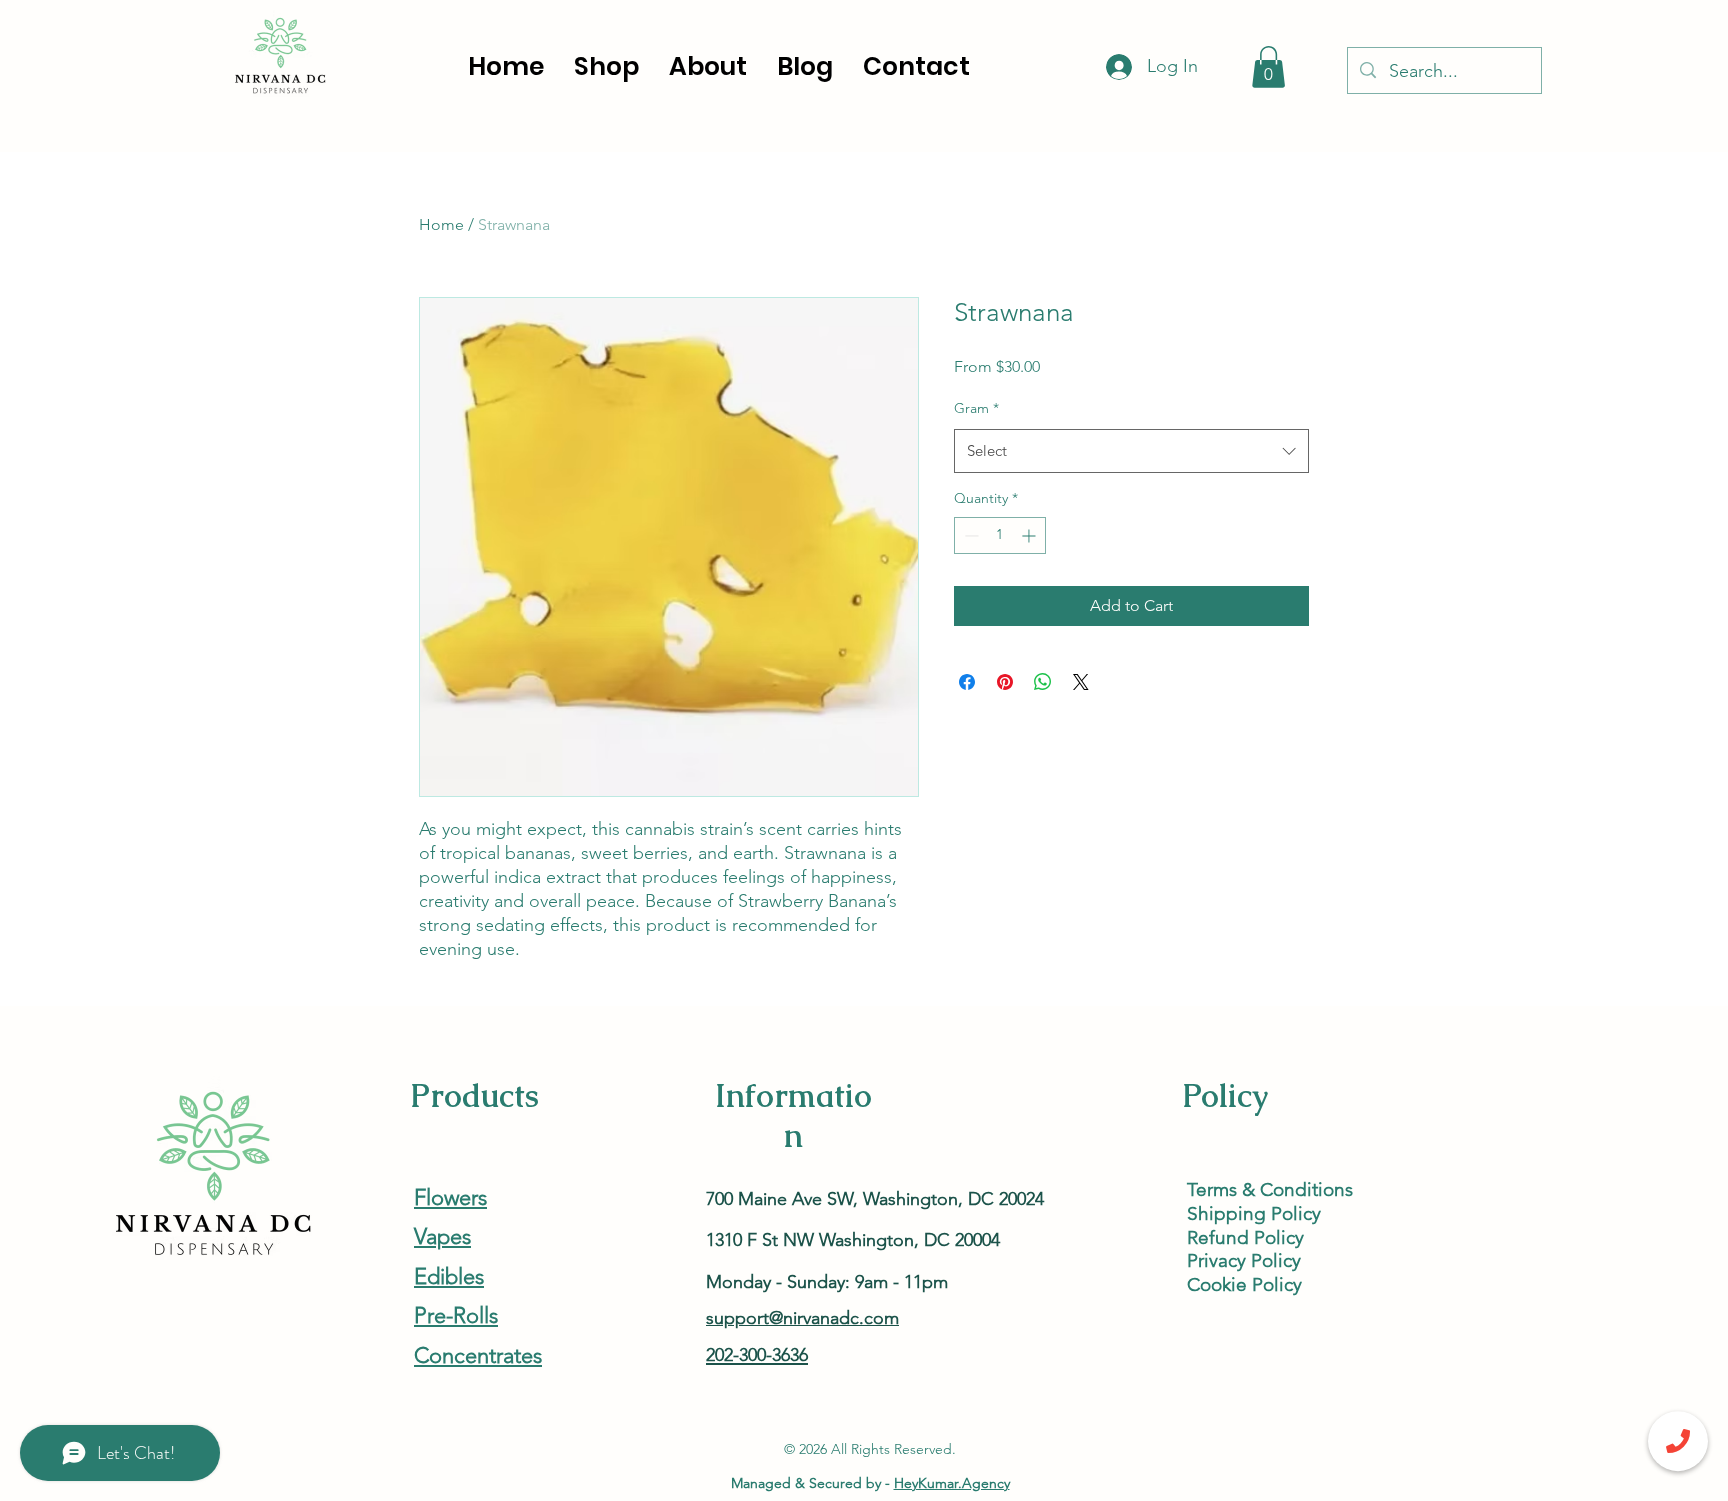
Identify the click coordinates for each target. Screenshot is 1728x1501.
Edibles (449, 1276)
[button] (1268, 67)
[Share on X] (1081, 682)
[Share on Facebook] (967, 682)
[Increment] (1030, 535)
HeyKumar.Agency (952, 1483)
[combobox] (1131, 451)
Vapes (442, 1236)
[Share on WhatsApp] (1043, 682)
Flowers (450, 1197)
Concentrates (478, 1355)
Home (441, 224)
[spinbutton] (1000, 535)
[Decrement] (969, 535)
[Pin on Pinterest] (1005, 682)
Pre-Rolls (456, 1315)
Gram (976, 408)
